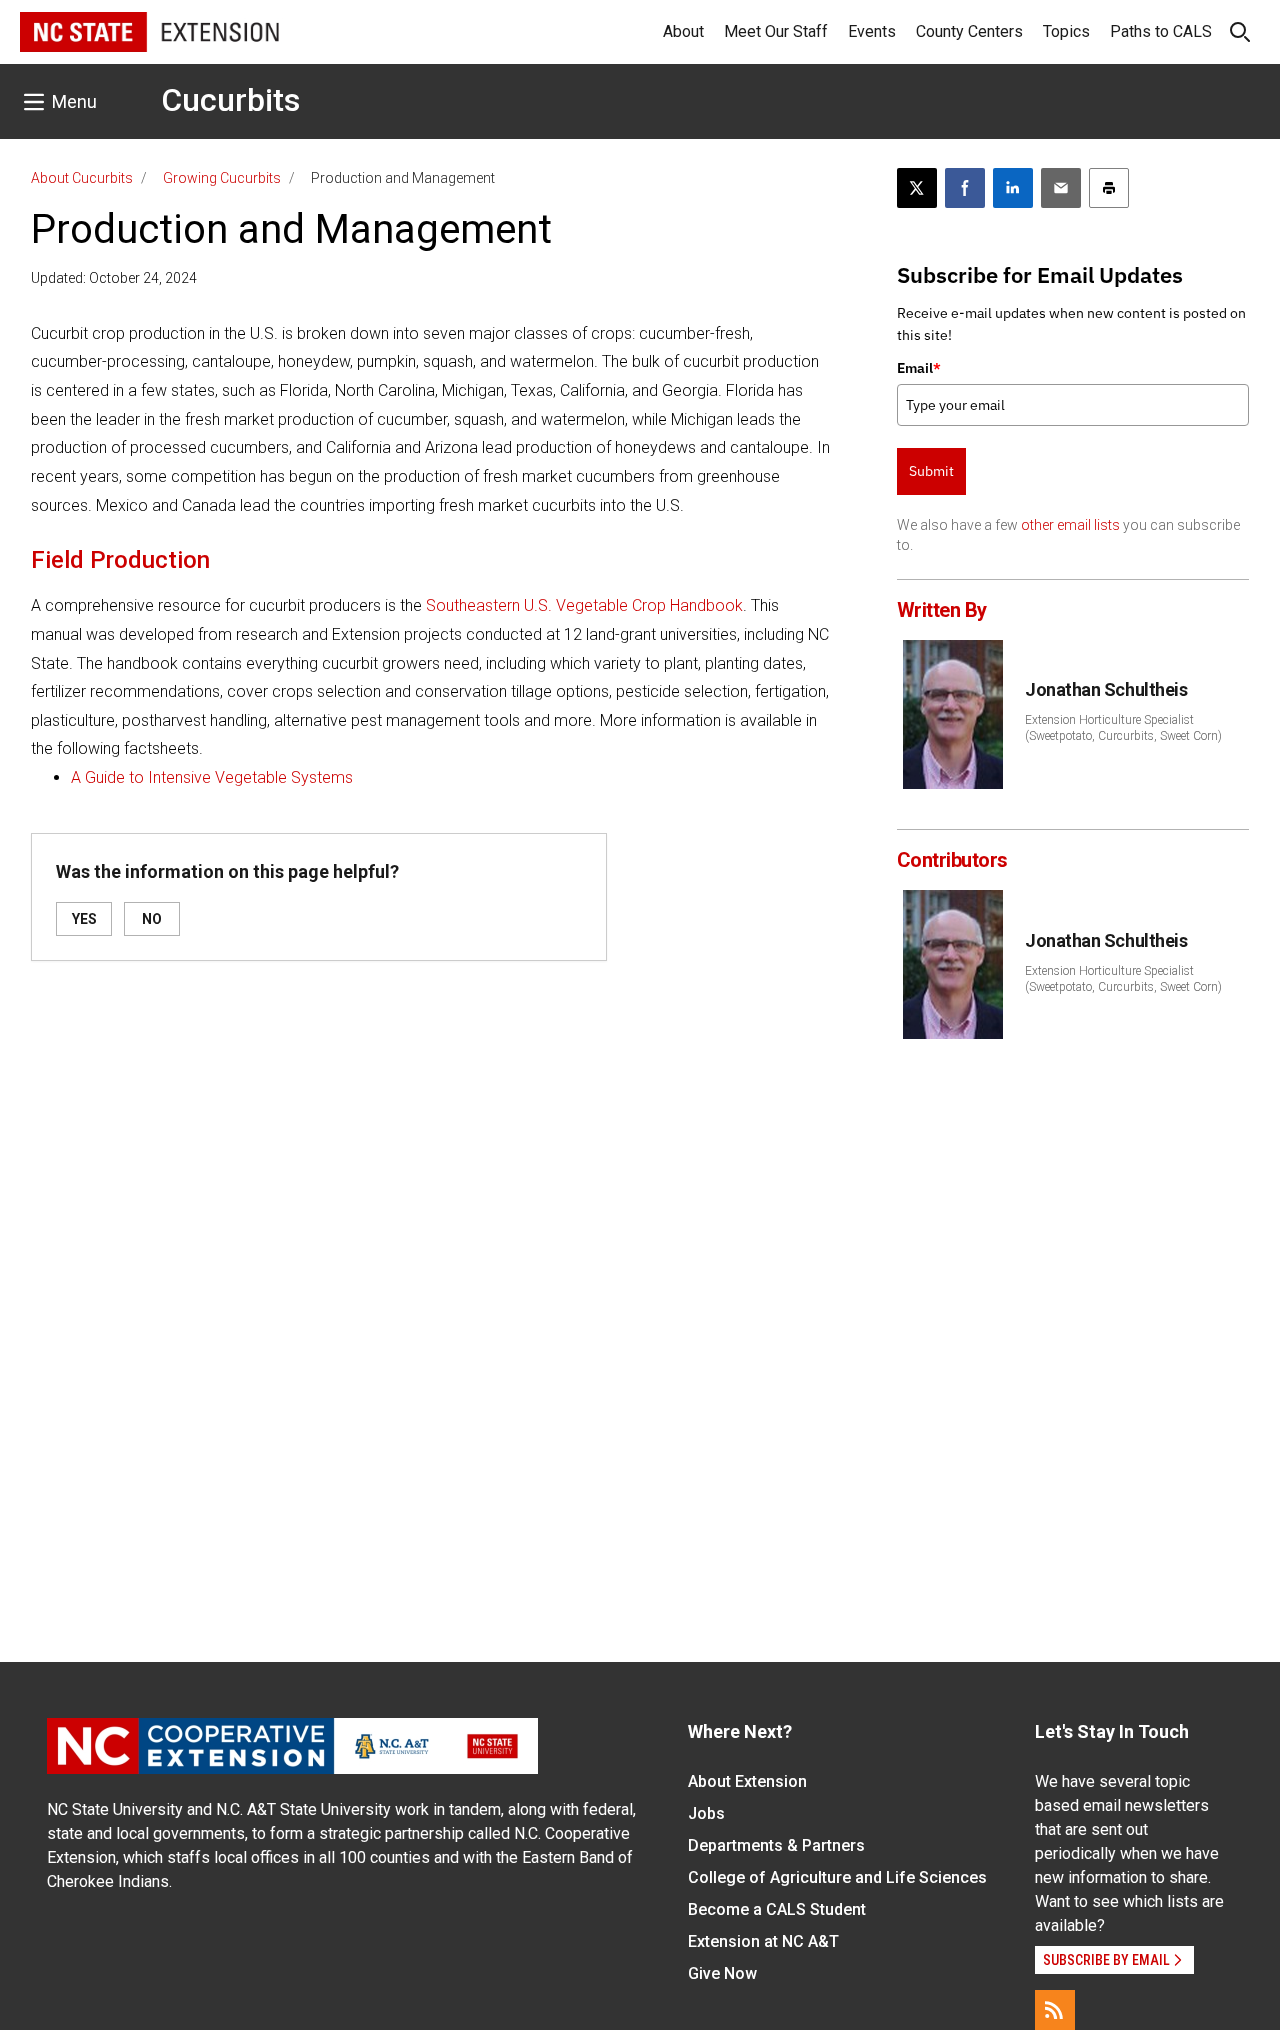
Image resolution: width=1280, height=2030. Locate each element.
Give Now (722, 1973)
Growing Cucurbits (222, 178)
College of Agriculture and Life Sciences (837, 1877)
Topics (1066, 31)
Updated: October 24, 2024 (114, 278)
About (683, 31)
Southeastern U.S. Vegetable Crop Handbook (584, 605)
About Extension (747, 1781)
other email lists (1070, 525)
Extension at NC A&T (763, 1941)
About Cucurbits (82, 178)
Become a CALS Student (777, 1909)
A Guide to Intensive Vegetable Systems (212, 777)
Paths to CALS (1161, 31)
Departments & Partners (776, 1845)
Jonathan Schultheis (1106, 689)
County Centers (969, 31)
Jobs (706, 1813)
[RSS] (1055, 2010)
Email (919, 368)
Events (872, 31)
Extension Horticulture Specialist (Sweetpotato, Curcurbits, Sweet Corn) (1123, 728)
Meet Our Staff (776, 31)
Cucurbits (230, 100)
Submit (931, 471)
